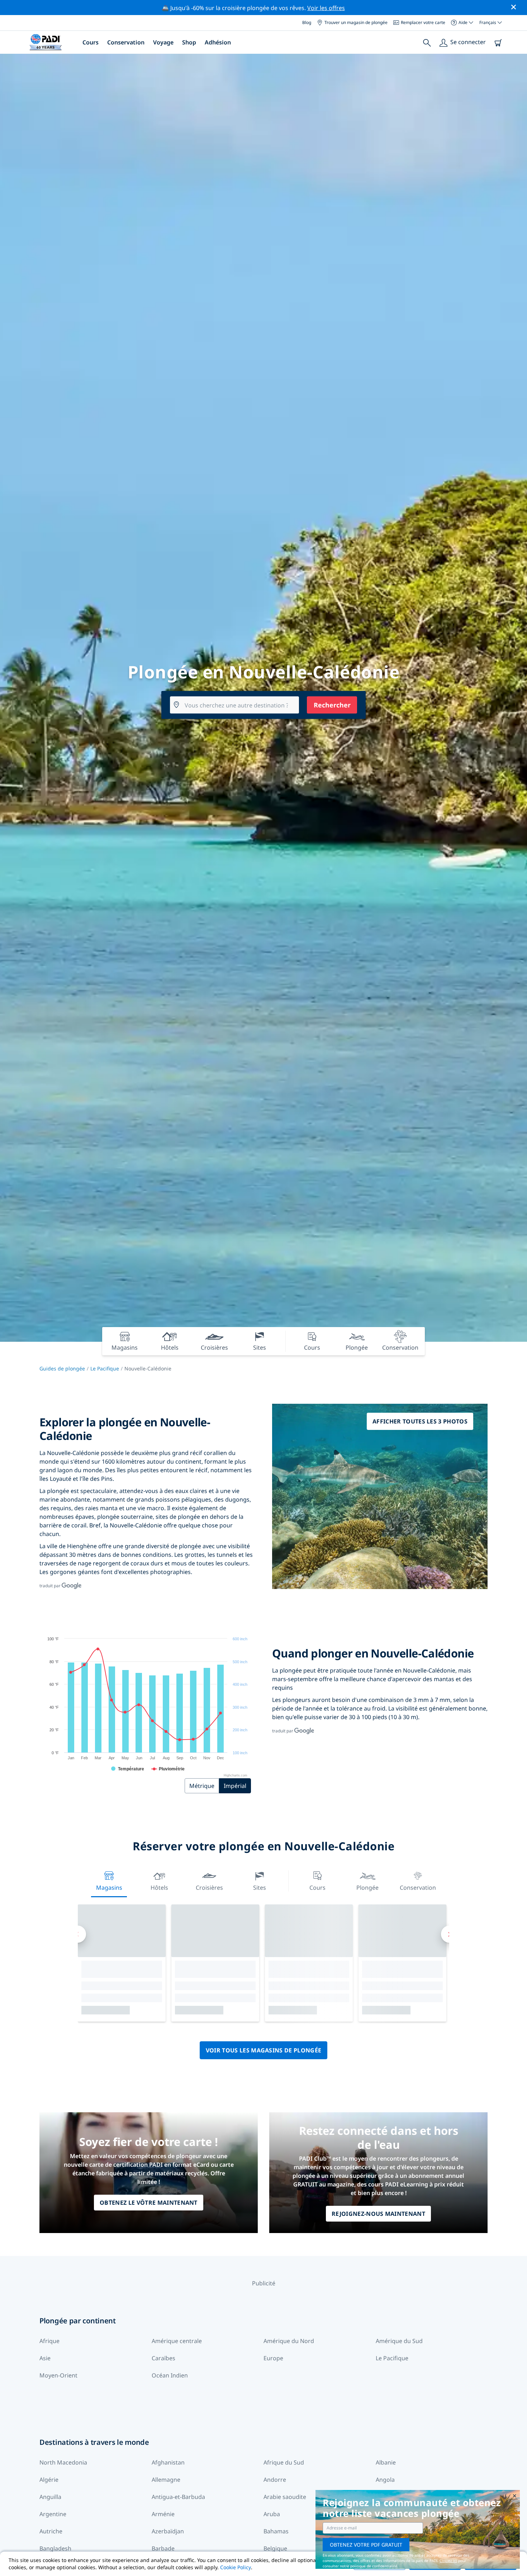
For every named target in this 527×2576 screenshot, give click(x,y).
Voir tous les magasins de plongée (264, 2050)
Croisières (209, 1888)
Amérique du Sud (399, 2341)
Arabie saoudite (285, 2497)
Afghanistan (168, 2462)
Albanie (386, 2462)
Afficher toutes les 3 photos (420, 1421)
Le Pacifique (105, 1368)
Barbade (163, 2548)
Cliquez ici (448, 2561)
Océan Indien (170, 2375)
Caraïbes (163, 2358)
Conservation (126, 42)
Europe (273, 2358)
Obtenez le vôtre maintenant (149, 2203)
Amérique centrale (177, 2341)
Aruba (272, 2514)
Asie (45, 2358)
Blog (307, 22)
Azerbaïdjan (168, 2531)
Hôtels (159, 1888)
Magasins (109, 1888)
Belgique (275, 2548)
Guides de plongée (62, 1368)
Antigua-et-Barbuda (178, 2497)
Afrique (49, 2341)
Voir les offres (326, 8)
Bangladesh (55, 2548)
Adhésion (218, 42)
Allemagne (166, 2480)
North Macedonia (63, 2462)
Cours (91, 42)
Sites (260, 1888)
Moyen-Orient (58, 2375)
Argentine (53, 2514)
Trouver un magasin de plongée (356, 22)
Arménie (163, 2514)
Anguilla (50, 2497)
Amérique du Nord (289, 2341)
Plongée (367, 1888)
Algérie (49, 2480)
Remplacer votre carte (423, 22)
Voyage (163, 42)
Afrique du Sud (284, 2462)
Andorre (275, 2480)
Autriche (51, 2531)
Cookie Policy (236, 2567)
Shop (189, 42)
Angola (385, 2480)
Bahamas (276, 2531)
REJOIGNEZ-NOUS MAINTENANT (378, 2214)
